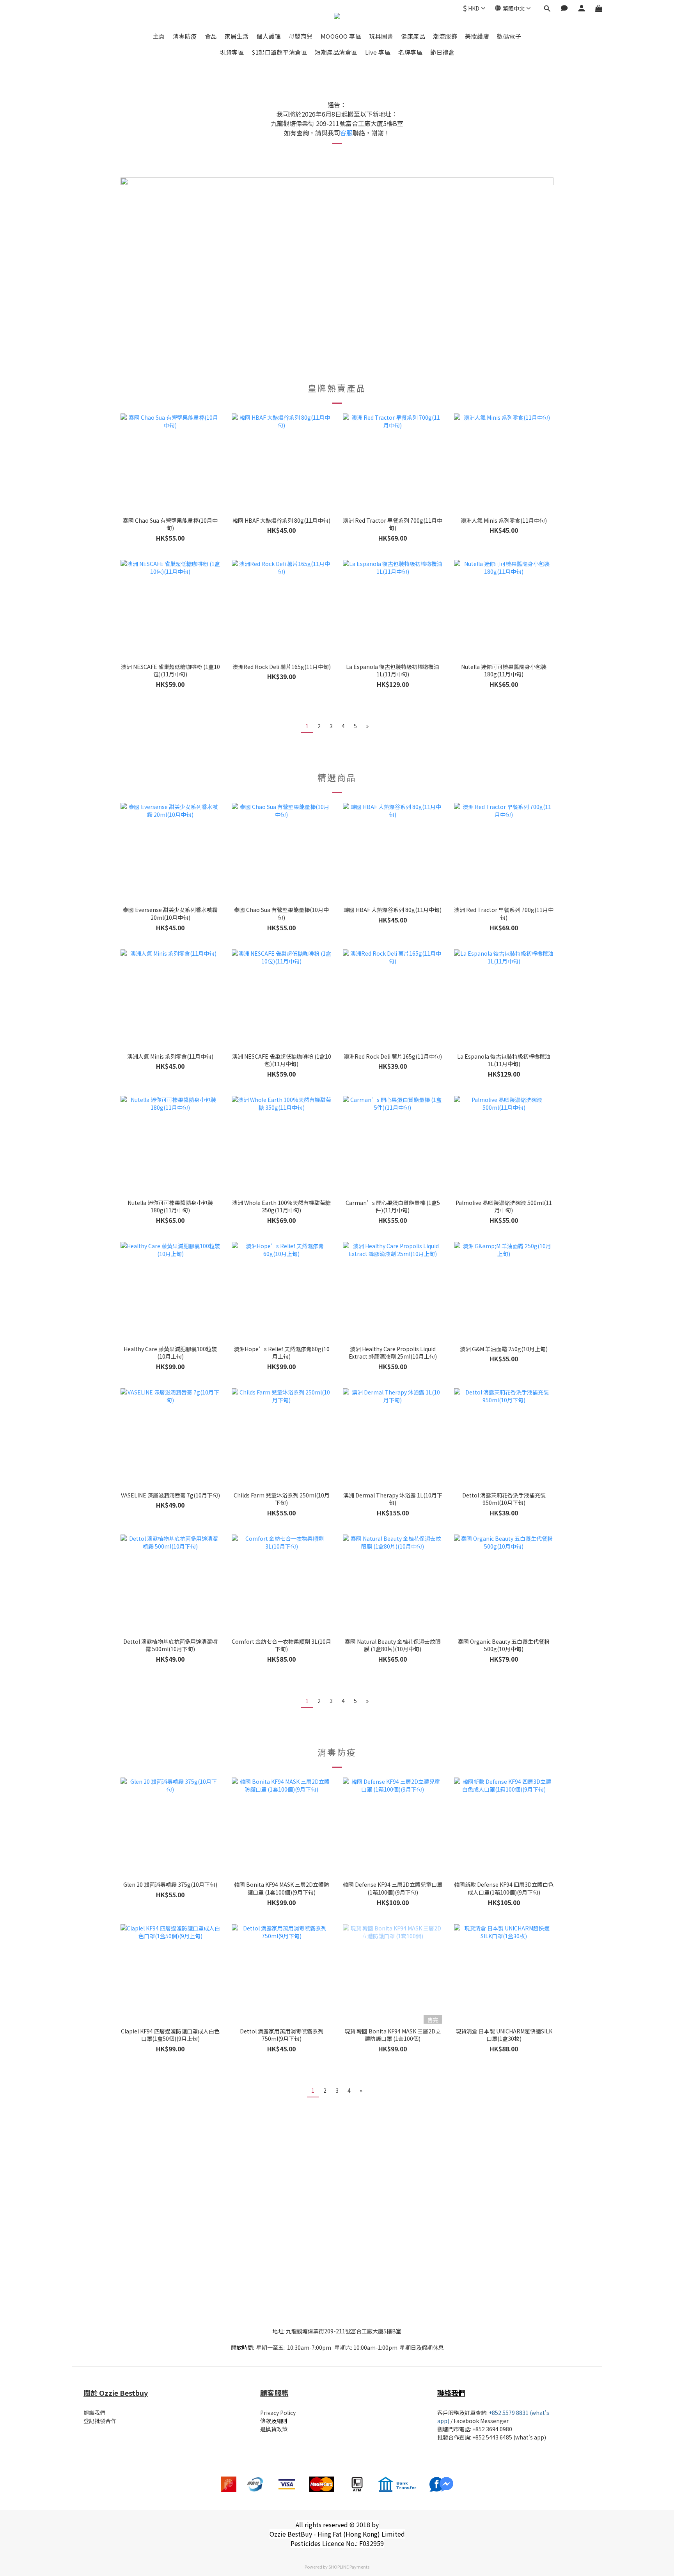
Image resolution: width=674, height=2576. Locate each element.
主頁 (159, 36)
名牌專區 (410, 52)
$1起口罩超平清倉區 (279, 52)
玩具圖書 (381, 36)
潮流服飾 (445, 36)
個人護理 (269, 36)
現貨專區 (232, 52)
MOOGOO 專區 (341, 36)
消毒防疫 (185, 36)
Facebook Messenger (481, 2421)
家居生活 (237, 36)
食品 (211, 36)
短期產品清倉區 (336, 52)
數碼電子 (509, 36)
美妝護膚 (477, 36)
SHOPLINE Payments (349, 2567)
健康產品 (413, 36)
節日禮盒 (442, 52)
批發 (443, 2437)
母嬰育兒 (301, 36)
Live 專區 (378, 52)
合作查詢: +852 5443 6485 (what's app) (497, 2437)
